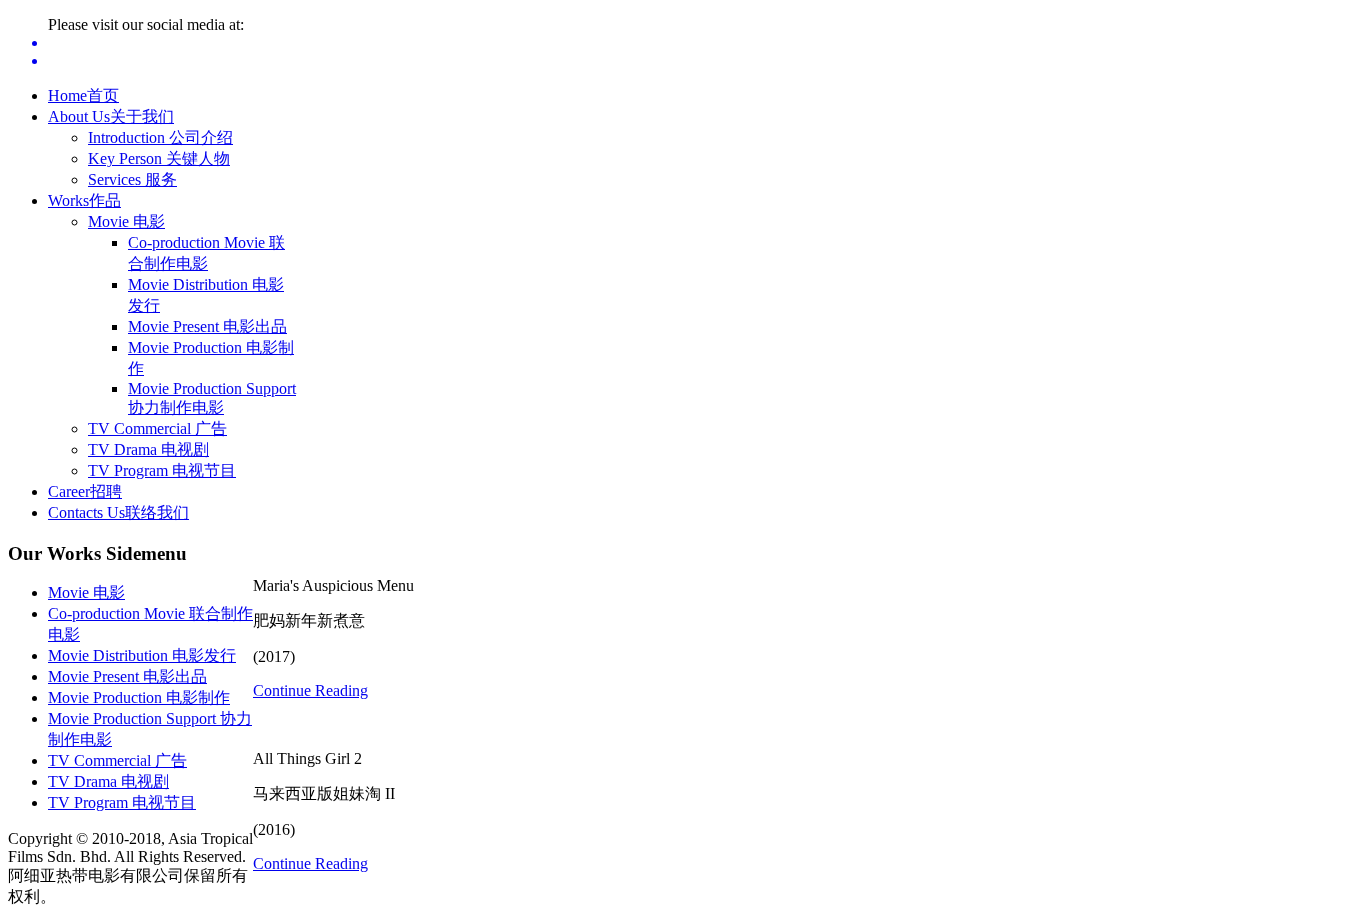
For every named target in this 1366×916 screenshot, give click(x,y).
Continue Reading (310, 690)
